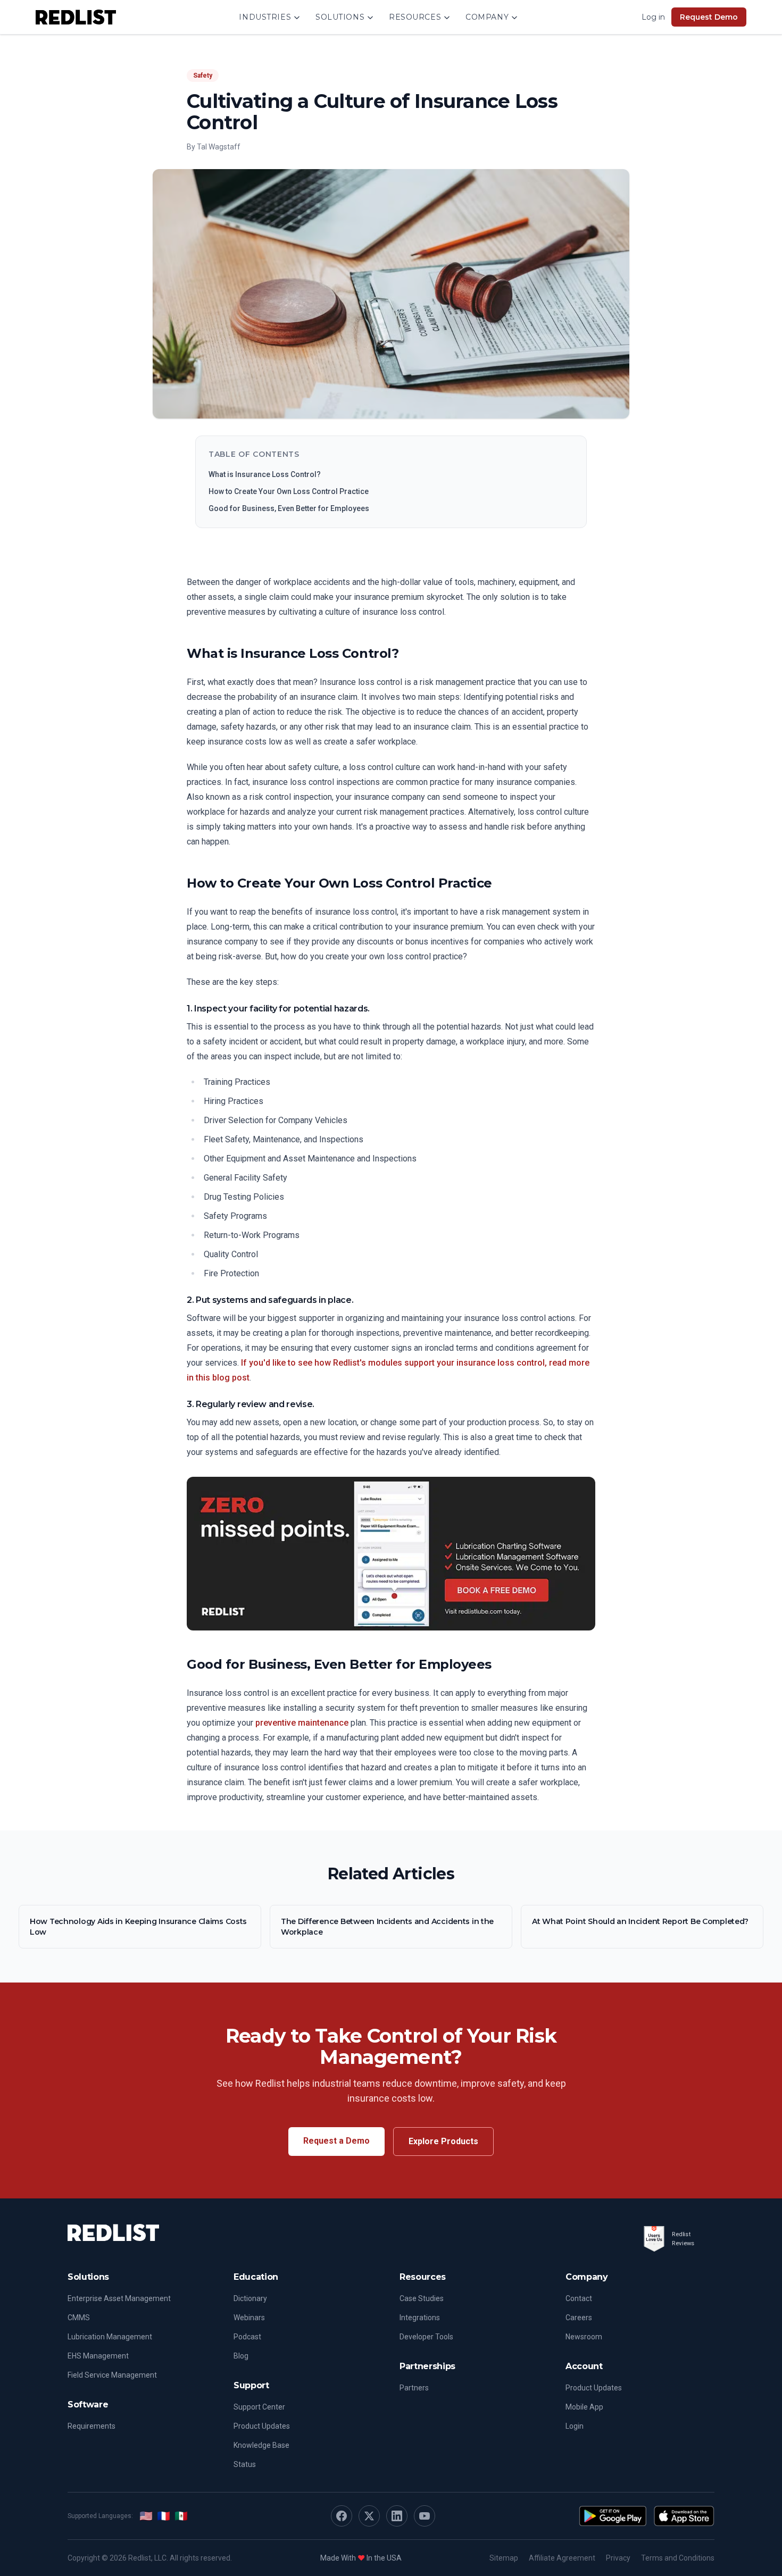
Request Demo (709, 17)
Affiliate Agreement (562, 2558)
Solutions (340, 17)
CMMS (79, 2318)
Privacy (618, 2558)
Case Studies (422, 2298)
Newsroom (584, 2337)
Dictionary (250, 2298)
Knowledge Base (261, 2445)
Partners (414, 2388)
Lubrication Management (110, 2337)
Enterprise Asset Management (119, 2298)
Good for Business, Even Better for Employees (289, 508)
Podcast (247, 2337)
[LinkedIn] (397, 2516)
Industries (265, 17)
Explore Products (443, 2141)
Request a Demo (336, 2141)
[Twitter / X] (369, 2516)
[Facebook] (342, 2516)
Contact (579, 2298)
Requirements (91, 2426)
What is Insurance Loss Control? (265, 474)
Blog (241, 2356)
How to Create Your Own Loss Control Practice (289, 491)
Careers (579, 2318)
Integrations (420, 2318)
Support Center (259, 2407)
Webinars (249, 2318)
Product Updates (262, 2426)
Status (245, 2464)
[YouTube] (425, 2516)
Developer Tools (426, 2337)
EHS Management (98, 2356)
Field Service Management (112, 2375)
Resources (415, 17)
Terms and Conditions (678, 2558)
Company (487, 17)
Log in (653, 17)
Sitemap (504, 2558)
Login (575, 2426)
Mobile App (584, 2407)
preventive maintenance (302, 1723)
